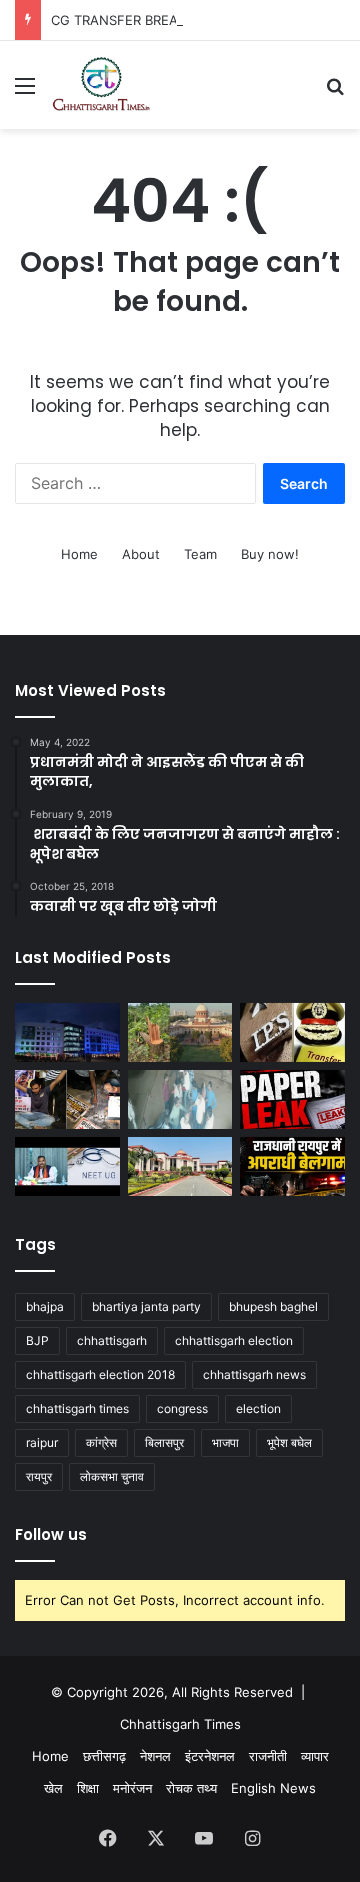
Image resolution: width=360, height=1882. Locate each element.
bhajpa (45, 1306)
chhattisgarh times (77, 1408)
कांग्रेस (101, 1442)
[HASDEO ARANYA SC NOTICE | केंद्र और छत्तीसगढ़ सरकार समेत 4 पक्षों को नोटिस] (180, 1032)
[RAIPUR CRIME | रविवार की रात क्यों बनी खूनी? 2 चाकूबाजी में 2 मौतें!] (292, 1166)
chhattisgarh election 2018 (100, 1374)
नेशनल (155, 1756)
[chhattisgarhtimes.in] (101, 85)
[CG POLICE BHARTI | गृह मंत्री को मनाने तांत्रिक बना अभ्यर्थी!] (67, 1099)
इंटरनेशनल (210, 1756)
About (141, 554)
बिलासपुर (164, 1442)
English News (273, 1788)
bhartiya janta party (146, 1306)
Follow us (51, 1534)
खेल (53, 1788)
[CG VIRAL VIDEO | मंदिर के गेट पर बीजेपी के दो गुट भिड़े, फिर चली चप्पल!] (180, 1099)
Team (200, 554)
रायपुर (39, 1476)
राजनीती (268, 1756)
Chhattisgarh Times (180, 1724)
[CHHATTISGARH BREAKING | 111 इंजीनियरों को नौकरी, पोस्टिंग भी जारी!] (67, 1032)
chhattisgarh (112, 1340)
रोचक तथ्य (191, 1788)
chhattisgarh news (254, 1374)
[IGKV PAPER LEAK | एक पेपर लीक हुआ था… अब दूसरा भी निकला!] (292, 1099)
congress (182, 1408)
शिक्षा (88, 1788)
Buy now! (270, 554)
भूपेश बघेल (289, 1442)
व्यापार (315, 1756)
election (258, 1408)
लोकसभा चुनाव (112, 1476)
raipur (42, 1442)
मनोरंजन (132, 1788)
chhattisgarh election (234, 1340)
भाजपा (225, 1442)
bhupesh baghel (273, 1306)
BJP (37, 1340)
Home (79, 554)
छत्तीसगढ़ (104, 1756)
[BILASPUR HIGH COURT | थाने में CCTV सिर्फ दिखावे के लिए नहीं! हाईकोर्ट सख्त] (180, 1166)
